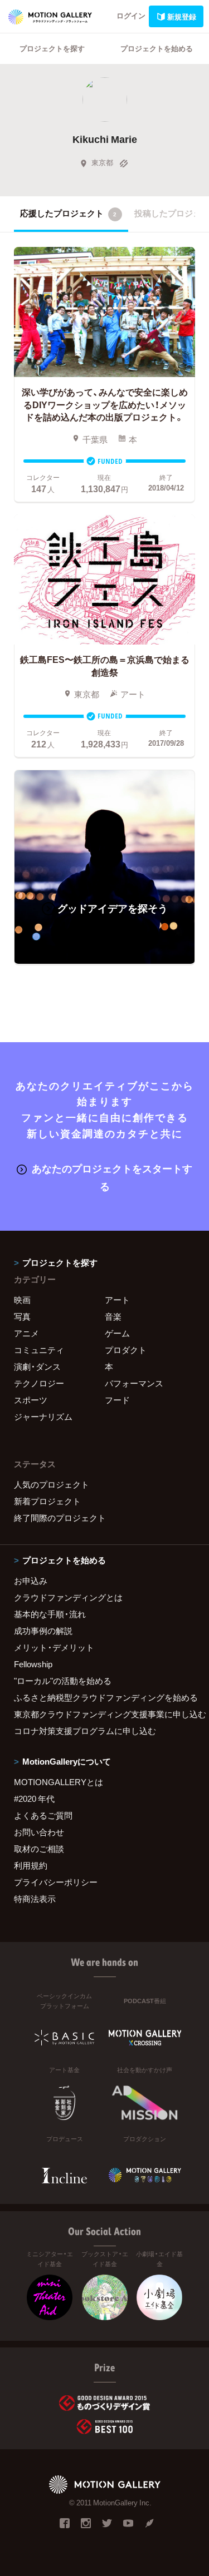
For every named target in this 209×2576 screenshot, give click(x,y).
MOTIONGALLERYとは (59, 1782)
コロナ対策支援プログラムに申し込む (85, 1731)
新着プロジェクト (47, 1501)
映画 (22, 1300)
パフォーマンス (134, 1383)
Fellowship (33, 1664)
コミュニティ (39, 1350)
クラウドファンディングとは (68, 1597)
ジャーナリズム (43, 1416)
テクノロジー (39, 1383)
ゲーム (117, 1333)
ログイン (131, 15)
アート (117, 1300)
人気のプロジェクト (52, 1484)
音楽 (113, 1316)
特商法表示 (35, 1899)
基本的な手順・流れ (50, 1614)
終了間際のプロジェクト (60, 1518)
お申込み (31, 1581)
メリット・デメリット (54, 1647)
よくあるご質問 (43, 1815)
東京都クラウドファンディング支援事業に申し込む (104, 1714)
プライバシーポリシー (56, 1882)
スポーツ (31, 1400)
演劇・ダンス (37, 1366)
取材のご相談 (39, 1849)
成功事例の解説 (43, 1631)
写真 (22, 1316)
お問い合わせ (39, 1832)
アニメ (26, 1333)
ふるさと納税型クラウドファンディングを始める (104, 1697)
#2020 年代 (34, 1799)
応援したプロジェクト (68, 213)
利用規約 (31, 1865)
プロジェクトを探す (52, 48)
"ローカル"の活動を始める (63, 1681)
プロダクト (126, 1350)
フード (117, 1400)
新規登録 (182, 16)
